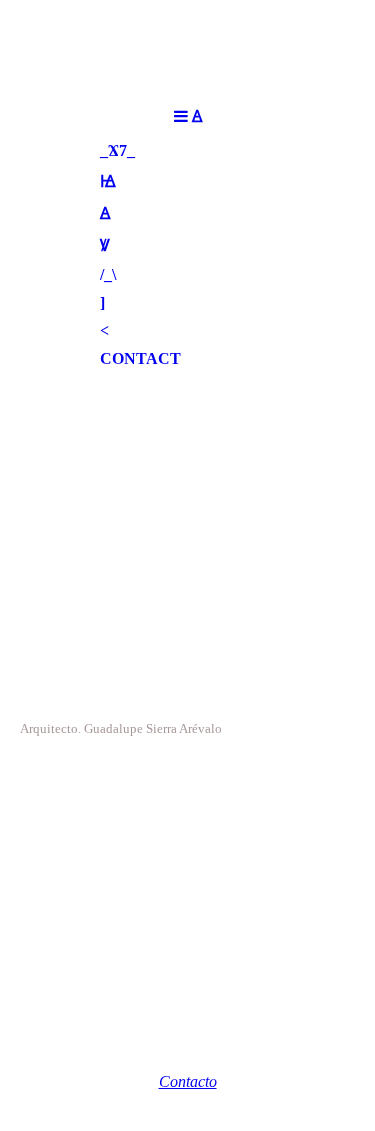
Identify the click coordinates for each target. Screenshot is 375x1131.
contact (140, 358)
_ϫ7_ (117, 150)
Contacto (188, 1081)
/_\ (108, 274)
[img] (187, 473)
